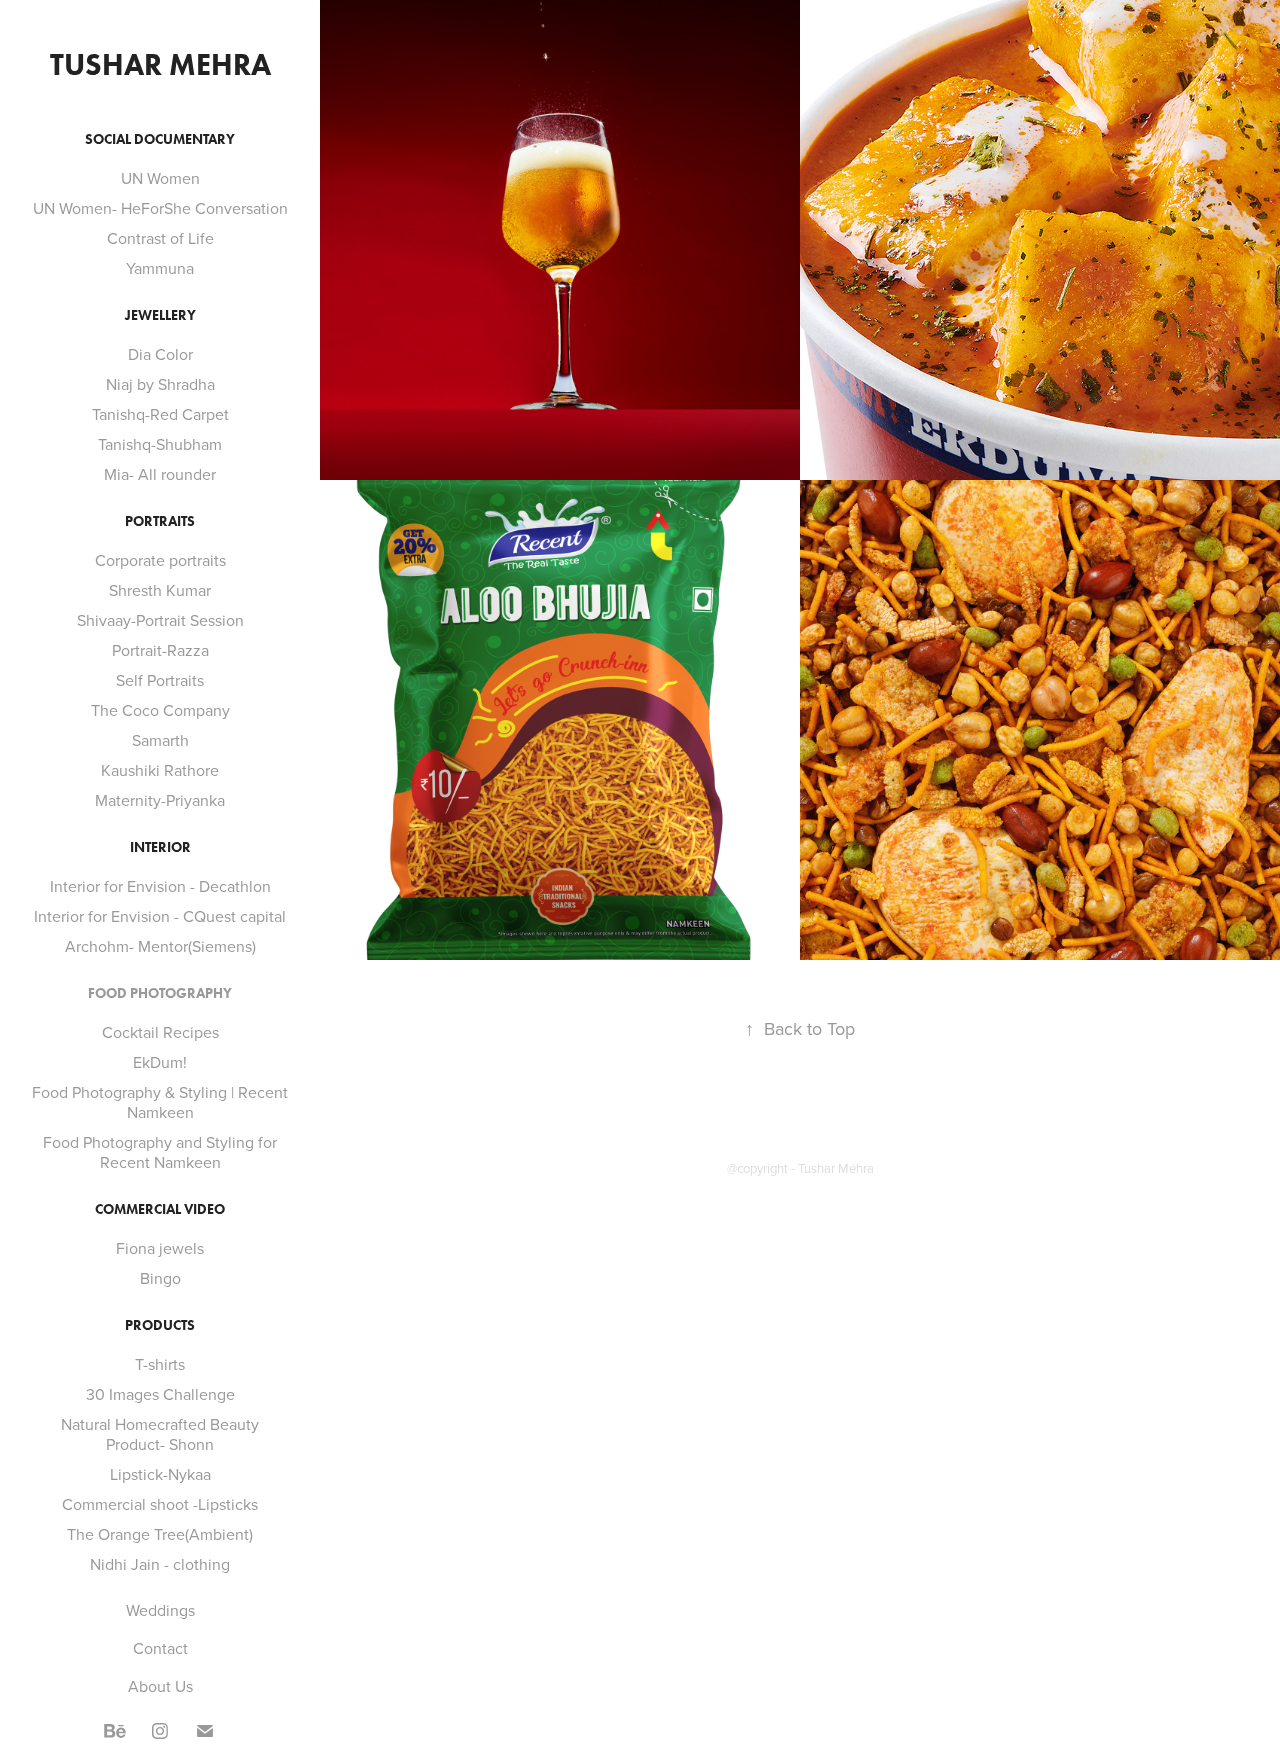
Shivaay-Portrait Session (160, 620)
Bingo (160, 1278)
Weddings (160, 1610)
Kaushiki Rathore (160, 770)
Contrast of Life (160, 238)
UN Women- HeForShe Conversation (160, 208)
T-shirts (160, 1364)
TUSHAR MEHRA (160, 64)
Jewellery (160, 315)
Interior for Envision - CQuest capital (160, 916)
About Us (160, 1686)
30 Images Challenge (160, 1394)
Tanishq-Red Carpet (160, 414)
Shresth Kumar (160, 590)
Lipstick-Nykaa (160, 1474)
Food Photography (160, 993)
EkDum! (160, 1062)
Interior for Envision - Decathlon (160, 886)
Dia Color (160, 354)
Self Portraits (160, 680)
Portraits (160, 521)
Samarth (160, 740)
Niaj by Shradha (160, 384)
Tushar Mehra (836, 1168)
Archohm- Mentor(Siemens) (160, 946)
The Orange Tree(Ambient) (160, 1534)
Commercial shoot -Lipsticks (160, 1504)
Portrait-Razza (160, 650)
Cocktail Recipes (160, 1032)
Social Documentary (160, 139)
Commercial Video (160, 1209)
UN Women (160, 178)
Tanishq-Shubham (160, 444)
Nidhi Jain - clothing (160, 1564)
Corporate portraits (160, 560)
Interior (160, 847)
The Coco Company (160, 710)
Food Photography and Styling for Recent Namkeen (160, 1152)
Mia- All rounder (160, 474)
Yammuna (160, 268)
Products (160, 1325)
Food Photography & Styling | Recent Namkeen (160, 1102)
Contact (160, 1648)
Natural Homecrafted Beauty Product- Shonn (160, 1434)
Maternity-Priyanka (160, 800)
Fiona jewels (160, 1248)
